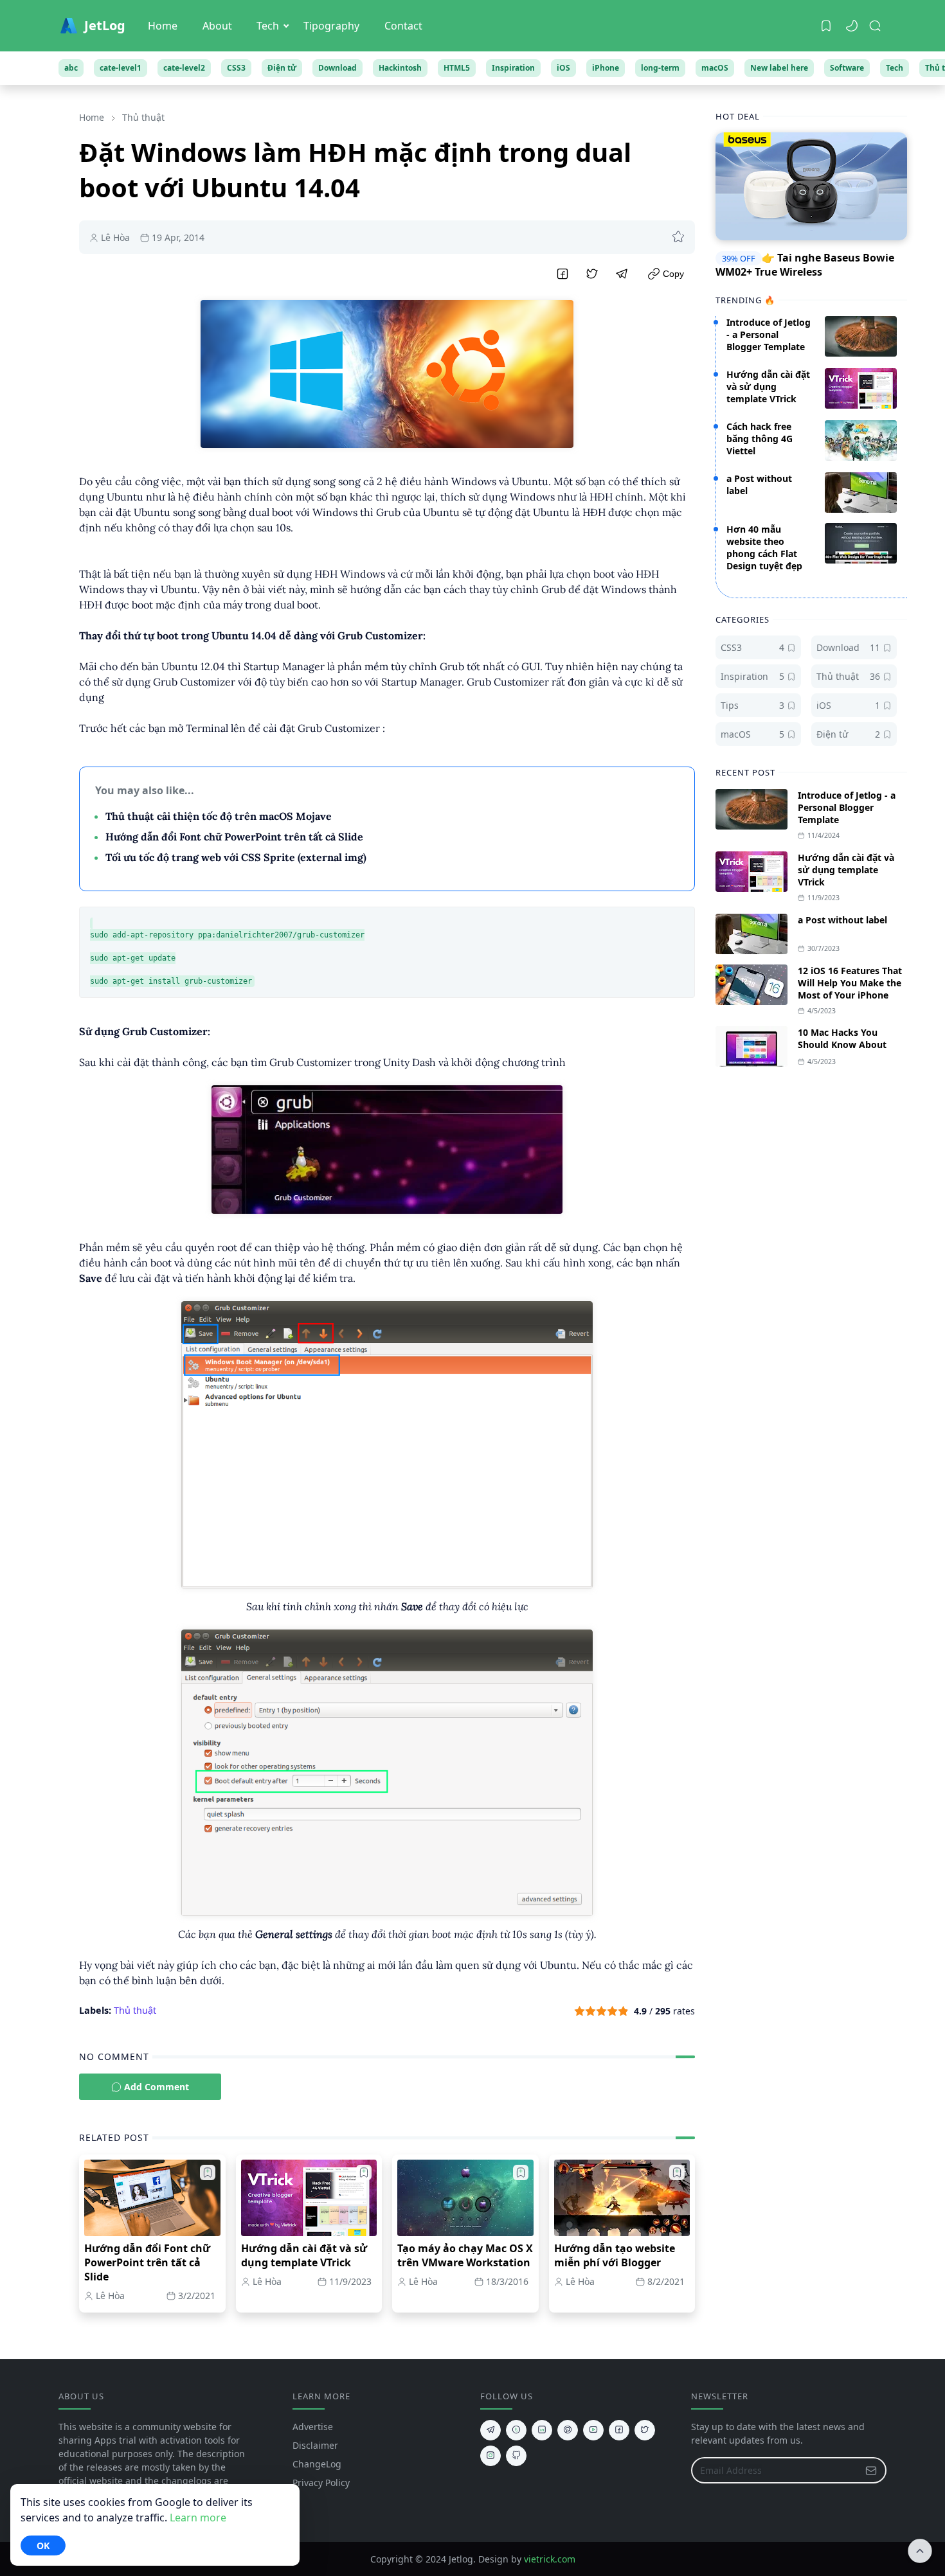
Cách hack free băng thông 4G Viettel (760, 439)
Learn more (198, 2518)
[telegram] (491, 2430)
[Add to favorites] (678, 237)
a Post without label (842, 920)
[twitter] (645, 2430)
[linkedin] (542, 2430)
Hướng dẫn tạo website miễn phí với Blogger (615, 2255)
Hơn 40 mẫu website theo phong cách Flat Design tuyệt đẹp (764, 547)
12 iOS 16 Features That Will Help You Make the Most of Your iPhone (850, 983)
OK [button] (43, 2545)
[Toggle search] (875, 26)
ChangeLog (317, 2464)
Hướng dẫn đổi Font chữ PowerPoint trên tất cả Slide (234, 837)
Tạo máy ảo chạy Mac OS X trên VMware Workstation (465, 2255)
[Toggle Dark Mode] (852, 26)
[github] (516, 2456)
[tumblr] (516, 2430)
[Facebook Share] (562, 274)
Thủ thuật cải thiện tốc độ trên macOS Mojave (219, 816)
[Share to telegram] (623, 274)
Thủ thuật (135, 2010)
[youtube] (593, 2430)
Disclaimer (315, 2445)
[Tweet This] (592, 274)
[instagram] (491, 2456)
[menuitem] (163, 26)
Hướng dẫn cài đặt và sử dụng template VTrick (304, 2255)
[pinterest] (568, 2430)
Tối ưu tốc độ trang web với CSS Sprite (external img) (236, 857)
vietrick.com (550, 2559)
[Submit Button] (871, 2470)
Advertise (313, 2427)
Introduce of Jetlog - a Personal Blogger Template (769, 334)
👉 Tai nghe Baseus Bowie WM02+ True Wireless (805, 265)
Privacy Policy (321, 2483)
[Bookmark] (826, 26)
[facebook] (619, 2430)
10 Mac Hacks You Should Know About (842, 1038)
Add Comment (157, 2087)
